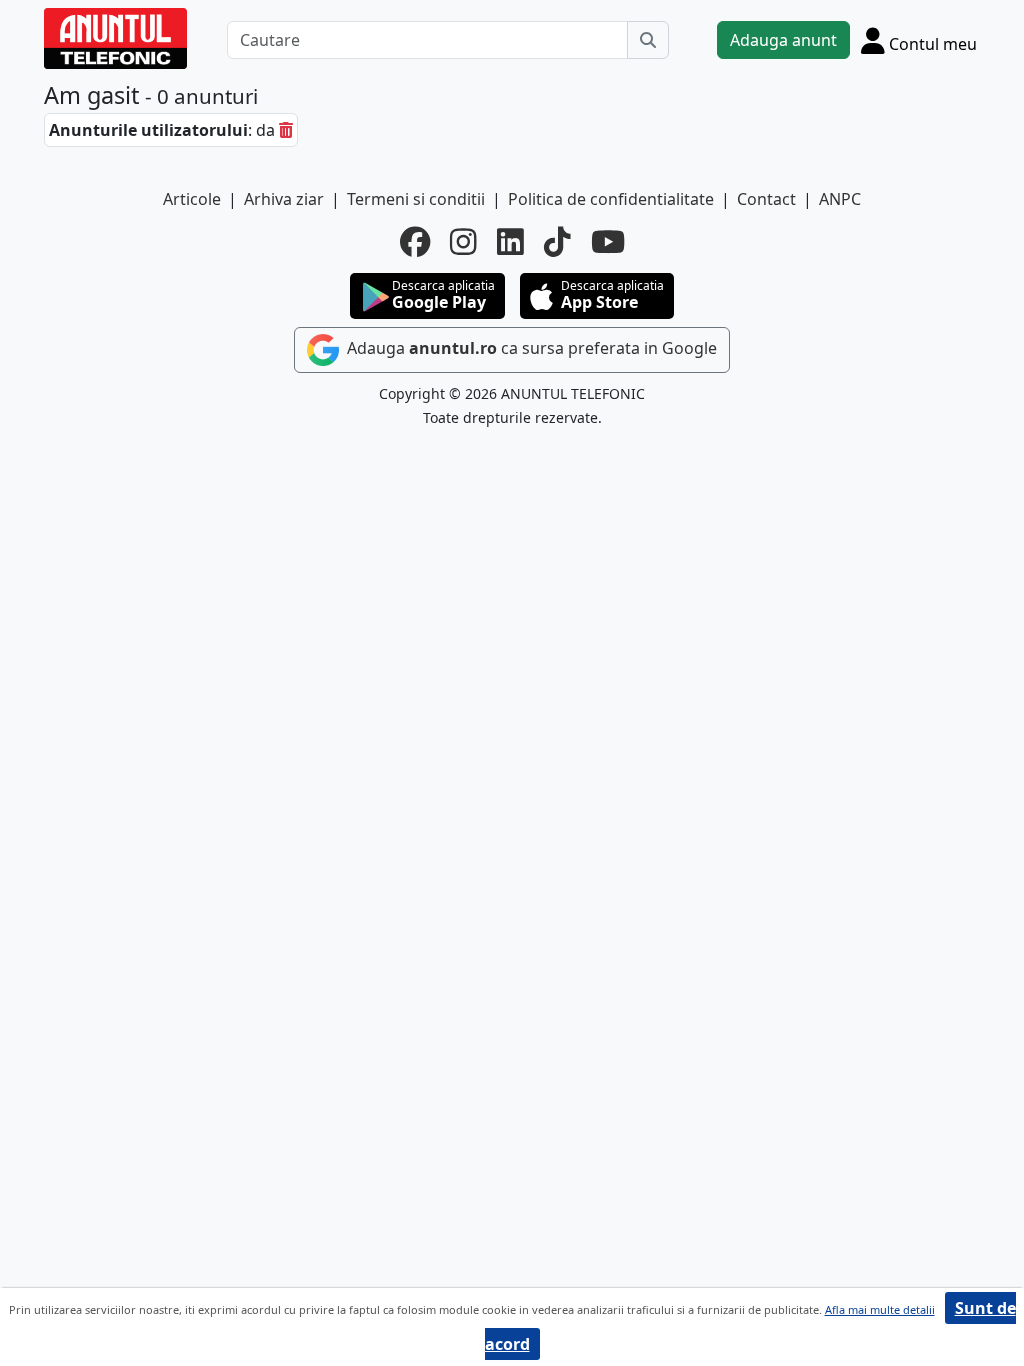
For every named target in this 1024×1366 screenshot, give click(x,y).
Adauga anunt (783, 40)
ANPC (840, 199)
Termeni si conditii (416, 199)
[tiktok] (557, 242)
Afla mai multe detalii (880, 1309)
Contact (766, 199)
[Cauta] (648, 40)
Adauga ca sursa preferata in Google (530, 348)
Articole (192, 199)
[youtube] (608, 242)
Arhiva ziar (284, 199)
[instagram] (463, 242)
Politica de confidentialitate (611, 199)
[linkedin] (510, 242)
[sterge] (286, 130)
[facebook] (415, 242)
